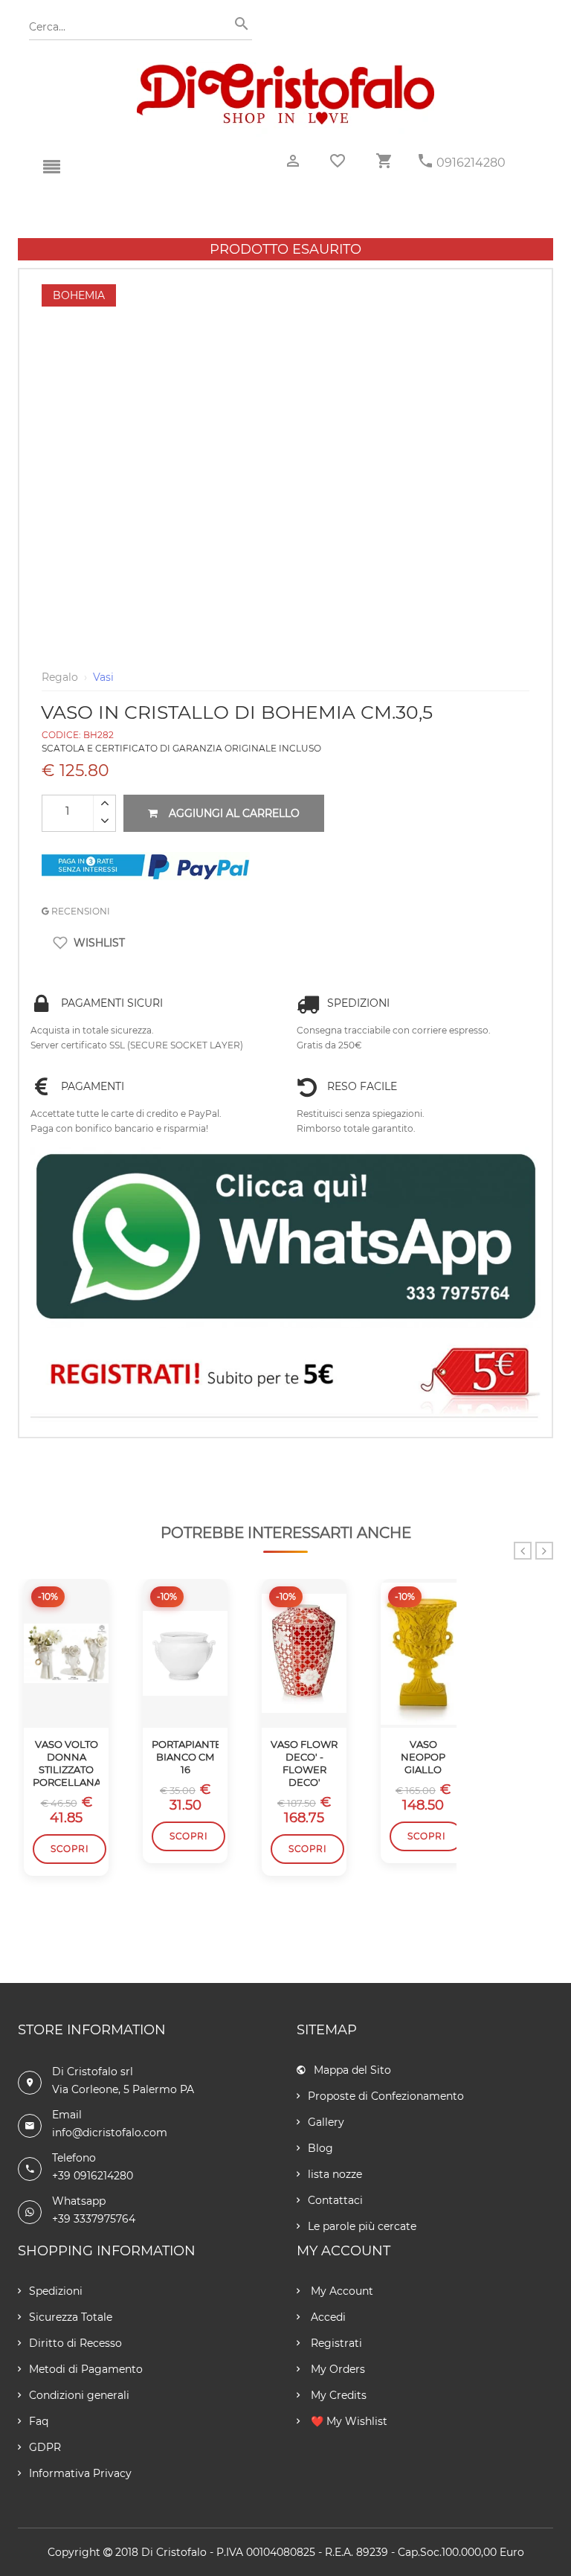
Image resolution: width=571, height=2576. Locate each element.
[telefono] (425, 161)
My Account (341, 2291)
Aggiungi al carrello (234, 813)
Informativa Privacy (80, 2473)
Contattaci (335, 2200)
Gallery (326, 2122)
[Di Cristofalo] (285, 70)
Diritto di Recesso (75, 2343)
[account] (293, 161)
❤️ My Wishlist (348, 2421)
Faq (39, 2421)
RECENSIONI (80, 911)
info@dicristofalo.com (110, 2133)
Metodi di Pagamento (86, 2369)
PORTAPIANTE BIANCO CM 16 (185, 1757)
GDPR (45, 2447)
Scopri (70, 1849)
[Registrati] (285, 1377)
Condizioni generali (79, 2395)
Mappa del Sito (352, 2070)
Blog (320, 2148)
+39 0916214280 (93, 2176)
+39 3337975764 (94, 2219)
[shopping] (384, 161)
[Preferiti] (338, 161)
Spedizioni (56, 2291)
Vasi (103, 677)
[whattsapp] (285, 1237)
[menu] (51, 167)
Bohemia (79, 295)
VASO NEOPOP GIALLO (423, 1757)
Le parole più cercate (362, 2226)
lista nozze (335, 2174)
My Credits (337, 2395)
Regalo (60, 677)
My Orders (336, 2369)
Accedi (327, 2317)
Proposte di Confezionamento (386, 2096)
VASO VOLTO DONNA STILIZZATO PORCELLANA (66, 1763)
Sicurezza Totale (71, 2317)
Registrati (335, 2343)
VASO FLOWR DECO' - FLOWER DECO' (304, 1763)
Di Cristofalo (174, 2552)
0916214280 (471, 163)
